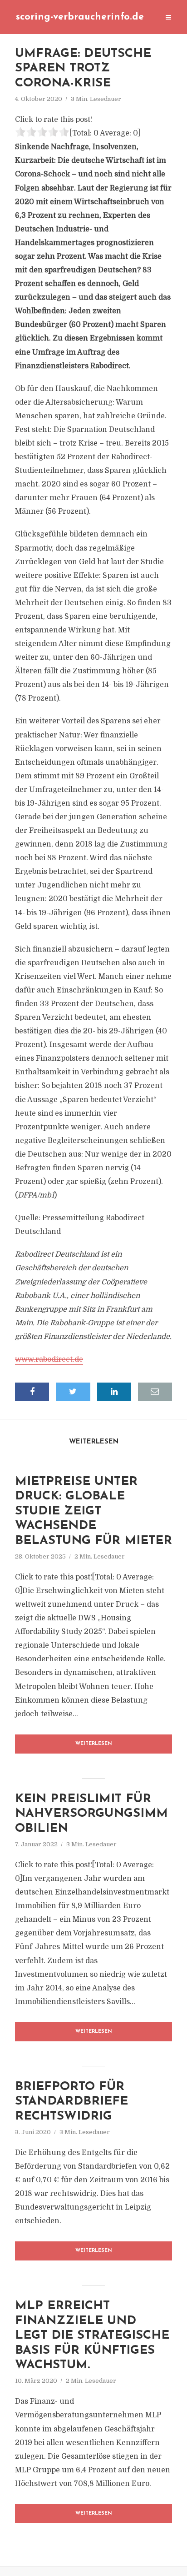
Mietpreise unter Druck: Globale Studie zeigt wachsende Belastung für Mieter (93, 1511)
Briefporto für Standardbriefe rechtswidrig (71, 2102)
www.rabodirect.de (49, 1359)
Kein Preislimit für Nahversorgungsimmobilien (91, 1814)
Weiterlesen (94, 1744)
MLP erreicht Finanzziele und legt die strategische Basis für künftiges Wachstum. (92, 2336)
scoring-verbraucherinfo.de (80, 17)
